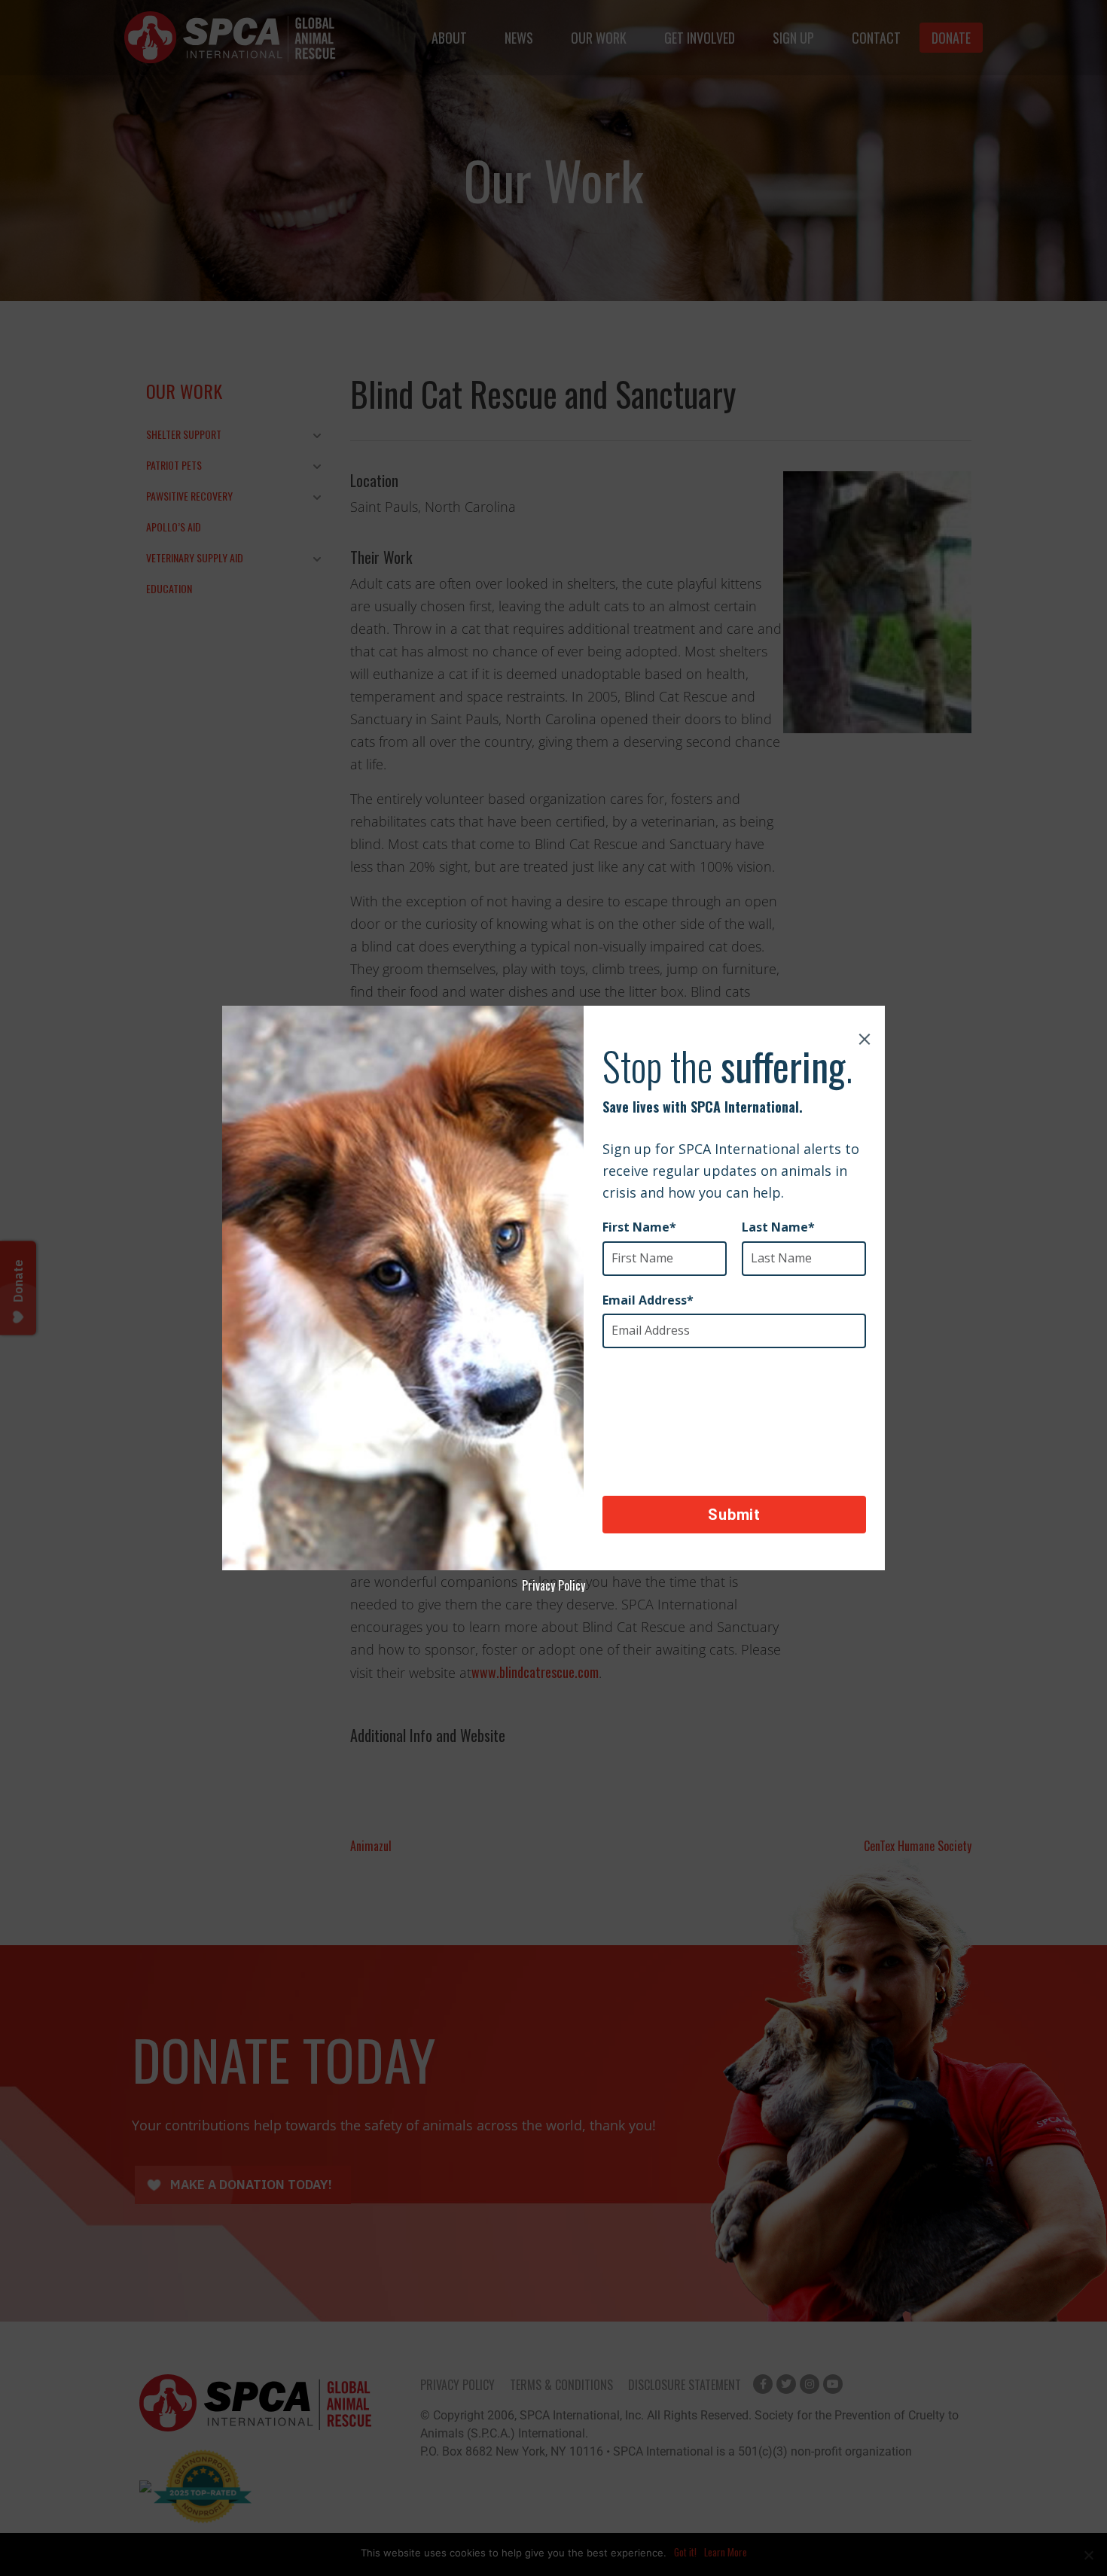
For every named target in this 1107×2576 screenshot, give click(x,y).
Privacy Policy (553, 1585)
